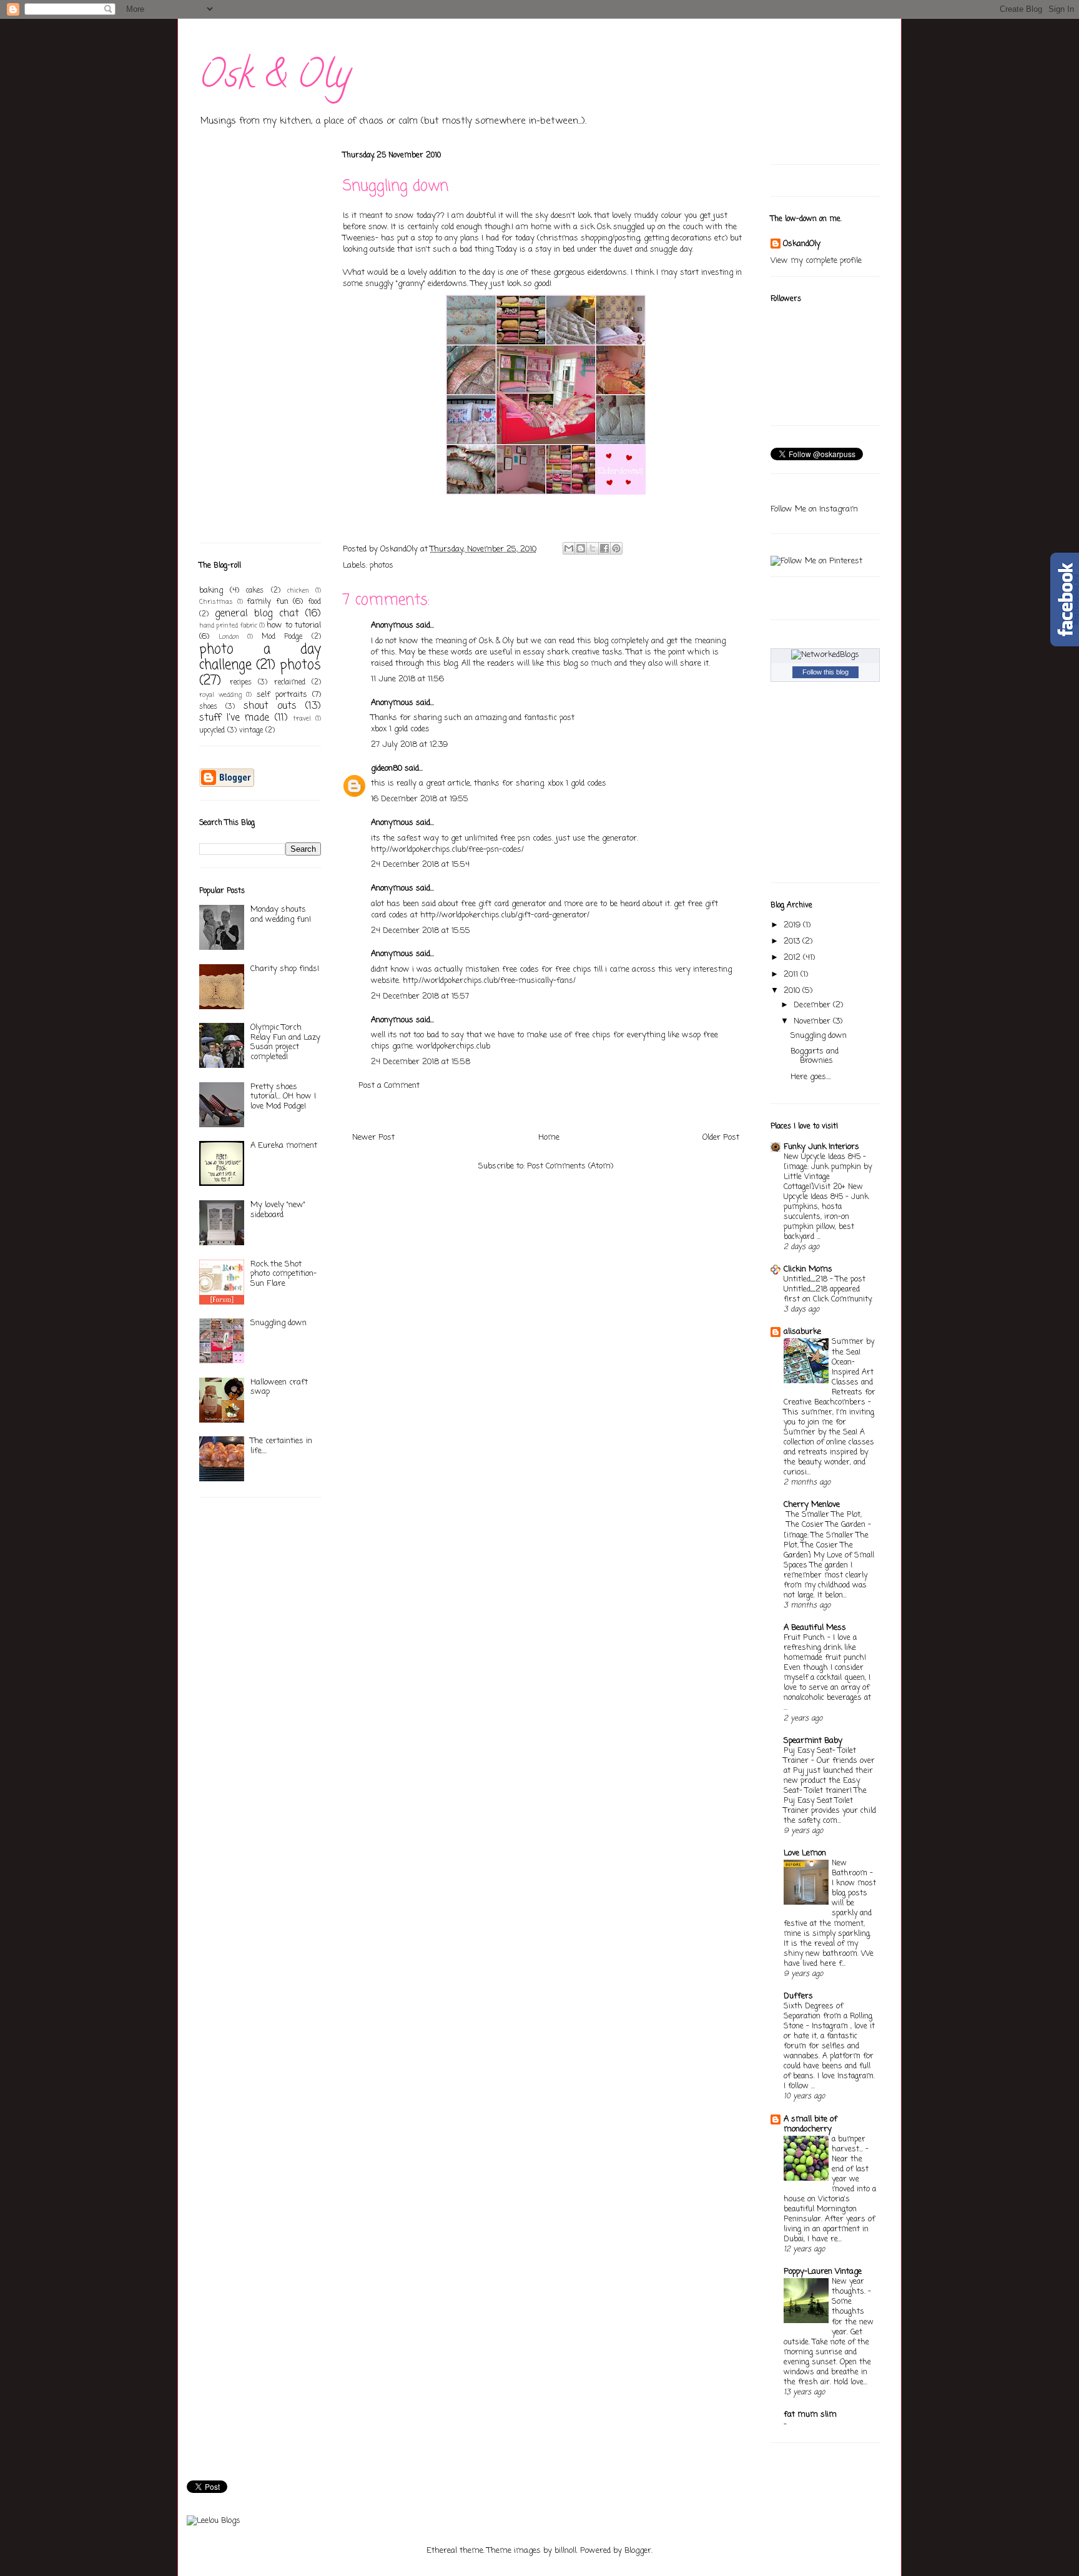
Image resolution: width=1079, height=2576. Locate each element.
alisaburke (802, 1332)
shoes (208, 707)
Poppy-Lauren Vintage (823, 2272)
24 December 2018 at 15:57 (420, 996)
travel (302, 719)
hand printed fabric (228, 626)
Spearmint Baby (813, 1741)
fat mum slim (810, 2415)
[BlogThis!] (581, 548)
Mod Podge (282, 637)
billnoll (565, 2551)
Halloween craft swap (279, 1387)
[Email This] (569, 548)
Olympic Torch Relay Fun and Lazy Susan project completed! (285, 1042)
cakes (255, 591)
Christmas (216, 602)
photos (382, 565)
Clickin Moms (808, 1269)
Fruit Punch (806, 1638)
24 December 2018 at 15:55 (421, 931)
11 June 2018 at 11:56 (407, 679)
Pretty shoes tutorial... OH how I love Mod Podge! (283, 1097)
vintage (251, 731)
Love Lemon (805, 1853)
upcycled (212, 731)
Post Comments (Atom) (570, 1166)
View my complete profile (816, 261)
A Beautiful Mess (815, 1628)
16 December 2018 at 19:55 (420, 799)
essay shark (546, 652)
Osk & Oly (275, 79)
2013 (793, 941)
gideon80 (387, 768)
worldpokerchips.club (453, 1046)
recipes (241, 683)
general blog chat (257, 614)
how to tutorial (294, 625)
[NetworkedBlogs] (825, 655)
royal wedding (220, 695)
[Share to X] (593, 548)
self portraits (282, 695)
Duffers (798, 1996)
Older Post (721, 1137)
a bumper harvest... (849, 2144)
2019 (793, 925)
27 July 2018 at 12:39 (409, 745)
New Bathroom (851, 1868)
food (314, 602)
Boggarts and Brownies (815, 1056)
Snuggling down (278, 1323)
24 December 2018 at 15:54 (420, 865)
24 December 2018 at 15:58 (421, 1062)
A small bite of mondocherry (810, 2124)
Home (549, 1137)
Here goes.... (811, 1077)
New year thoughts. (850, 2287)
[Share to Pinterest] (616, 548)
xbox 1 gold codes (400, 729)
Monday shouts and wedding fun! (281, 915)
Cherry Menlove (812, 1505)
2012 (793, 958)
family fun (268, 602)
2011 (792, 975)
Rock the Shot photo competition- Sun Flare (283, 1274)
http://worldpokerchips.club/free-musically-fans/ (489, 981)
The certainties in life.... (281, 1446)
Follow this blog (825, 672)
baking (211, 590)
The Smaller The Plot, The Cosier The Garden (827, 1520)
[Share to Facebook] (604, 548)
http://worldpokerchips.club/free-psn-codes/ (447, 850)
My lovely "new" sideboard (278, 1210)
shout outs (270, 706)
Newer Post (373, 1137)
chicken (298, 591)
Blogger (638, 2551)
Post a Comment (389, 1086)
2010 (793, 991)
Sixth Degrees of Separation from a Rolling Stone (828, 2016)
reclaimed (290, 683)
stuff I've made (234, 718)
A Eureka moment (284, 1146)
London (229, 637)
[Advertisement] (237, 342)
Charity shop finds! (285, 969)
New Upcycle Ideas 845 (823, 1157)
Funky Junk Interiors (821, 1147)
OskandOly (802, 244)
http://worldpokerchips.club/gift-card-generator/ (505, 915)
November (813, 1021)
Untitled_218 (807, 1279)
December (813, 1005)
